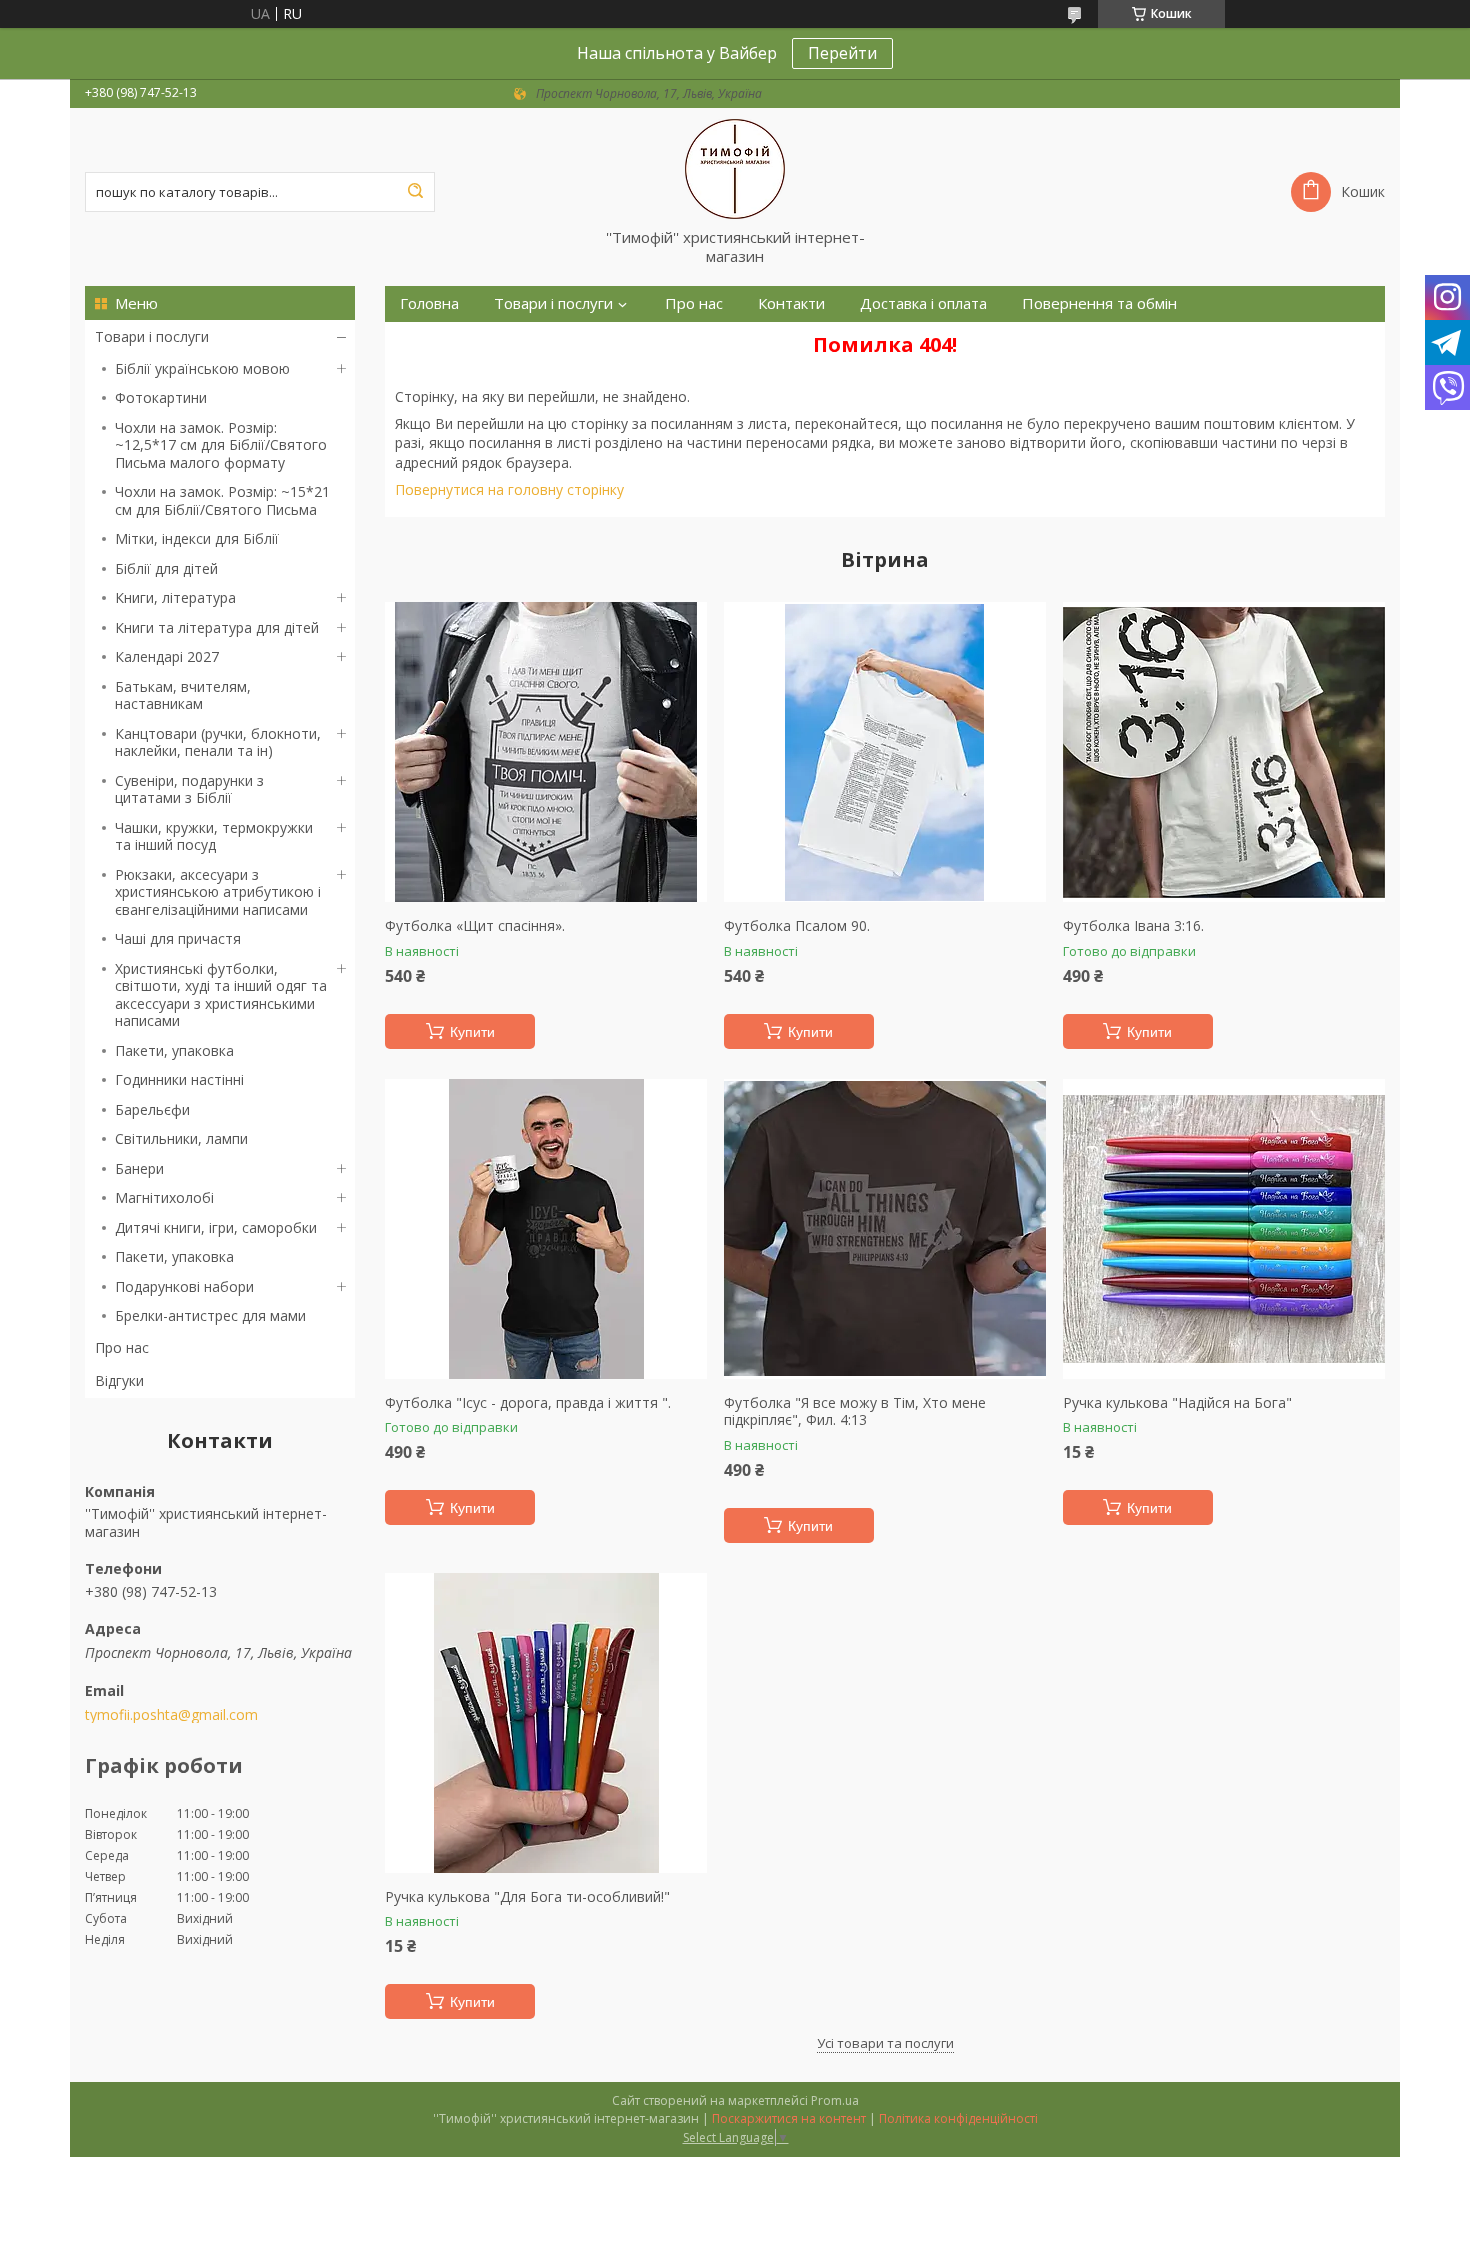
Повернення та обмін (1099, 303)
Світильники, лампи (181, 1138)
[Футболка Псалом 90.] (885, 752)
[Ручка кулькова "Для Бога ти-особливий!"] (546, 1723)
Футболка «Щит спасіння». (475, 926)
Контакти (791, 303)
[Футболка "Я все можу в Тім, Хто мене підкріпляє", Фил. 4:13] (885, 1229)
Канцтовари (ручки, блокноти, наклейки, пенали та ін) (218, 742)
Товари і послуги (152, 336)
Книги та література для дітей (217, 627)
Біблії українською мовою (202, 368)
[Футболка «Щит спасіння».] (546, 752)
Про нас (122, 1347)
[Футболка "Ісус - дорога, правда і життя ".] (546, 1229)
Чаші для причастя (178, 938)
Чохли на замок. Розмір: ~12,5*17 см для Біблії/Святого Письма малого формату (221, 445)
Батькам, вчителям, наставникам (183, 695)
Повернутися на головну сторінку (509, 489)
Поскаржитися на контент (789, 2118)
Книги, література (175, 597)
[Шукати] (415, 192)
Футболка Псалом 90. (797, 926)
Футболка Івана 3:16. (1133, 926)
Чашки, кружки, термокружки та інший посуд (214, 836)
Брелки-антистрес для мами (210, 1315)
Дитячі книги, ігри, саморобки (216, 1227)
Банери (139, 1168)
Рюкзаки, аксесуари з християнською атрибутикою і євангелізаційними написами (218, 892)
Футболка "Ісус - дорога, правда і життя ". (528, 1403)
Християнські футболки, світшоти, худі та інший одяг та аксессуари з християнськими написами (221, 995)
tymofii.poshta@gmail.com (171, 1715)
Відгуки (119, 1380)
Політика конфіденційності (958, 2118)
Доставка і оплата (923, 303)
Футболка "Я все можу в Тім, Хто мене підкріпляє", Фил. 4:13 (855, 1411)
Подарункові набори (184, 1286)
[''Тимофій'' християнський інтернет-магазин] (735, 168)
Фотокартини (161, 397)
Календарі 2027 (167, 656)
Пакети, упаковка (174, 1050)
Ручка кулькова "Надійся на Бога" (1177, 1403)
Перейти (842, 53)
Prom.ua (835, 2100)
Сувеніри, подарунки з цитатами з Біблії (189, 789)
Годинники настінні (179, 1079)
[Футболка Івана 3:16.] (1224, 752)
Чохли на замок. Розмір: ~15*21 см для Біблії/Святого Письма (222, 500)
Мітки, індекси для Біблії (197, 538)
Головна (429, 303)
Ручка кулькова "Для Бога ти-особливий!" (527, 1897)
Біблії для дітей (166, 568)
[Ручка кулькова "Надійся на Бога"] (1224, 1229)
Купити (472, 1032)
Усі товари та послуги (885, 2043)
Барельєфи (152, 1109)
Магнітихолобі (164, 1197)
